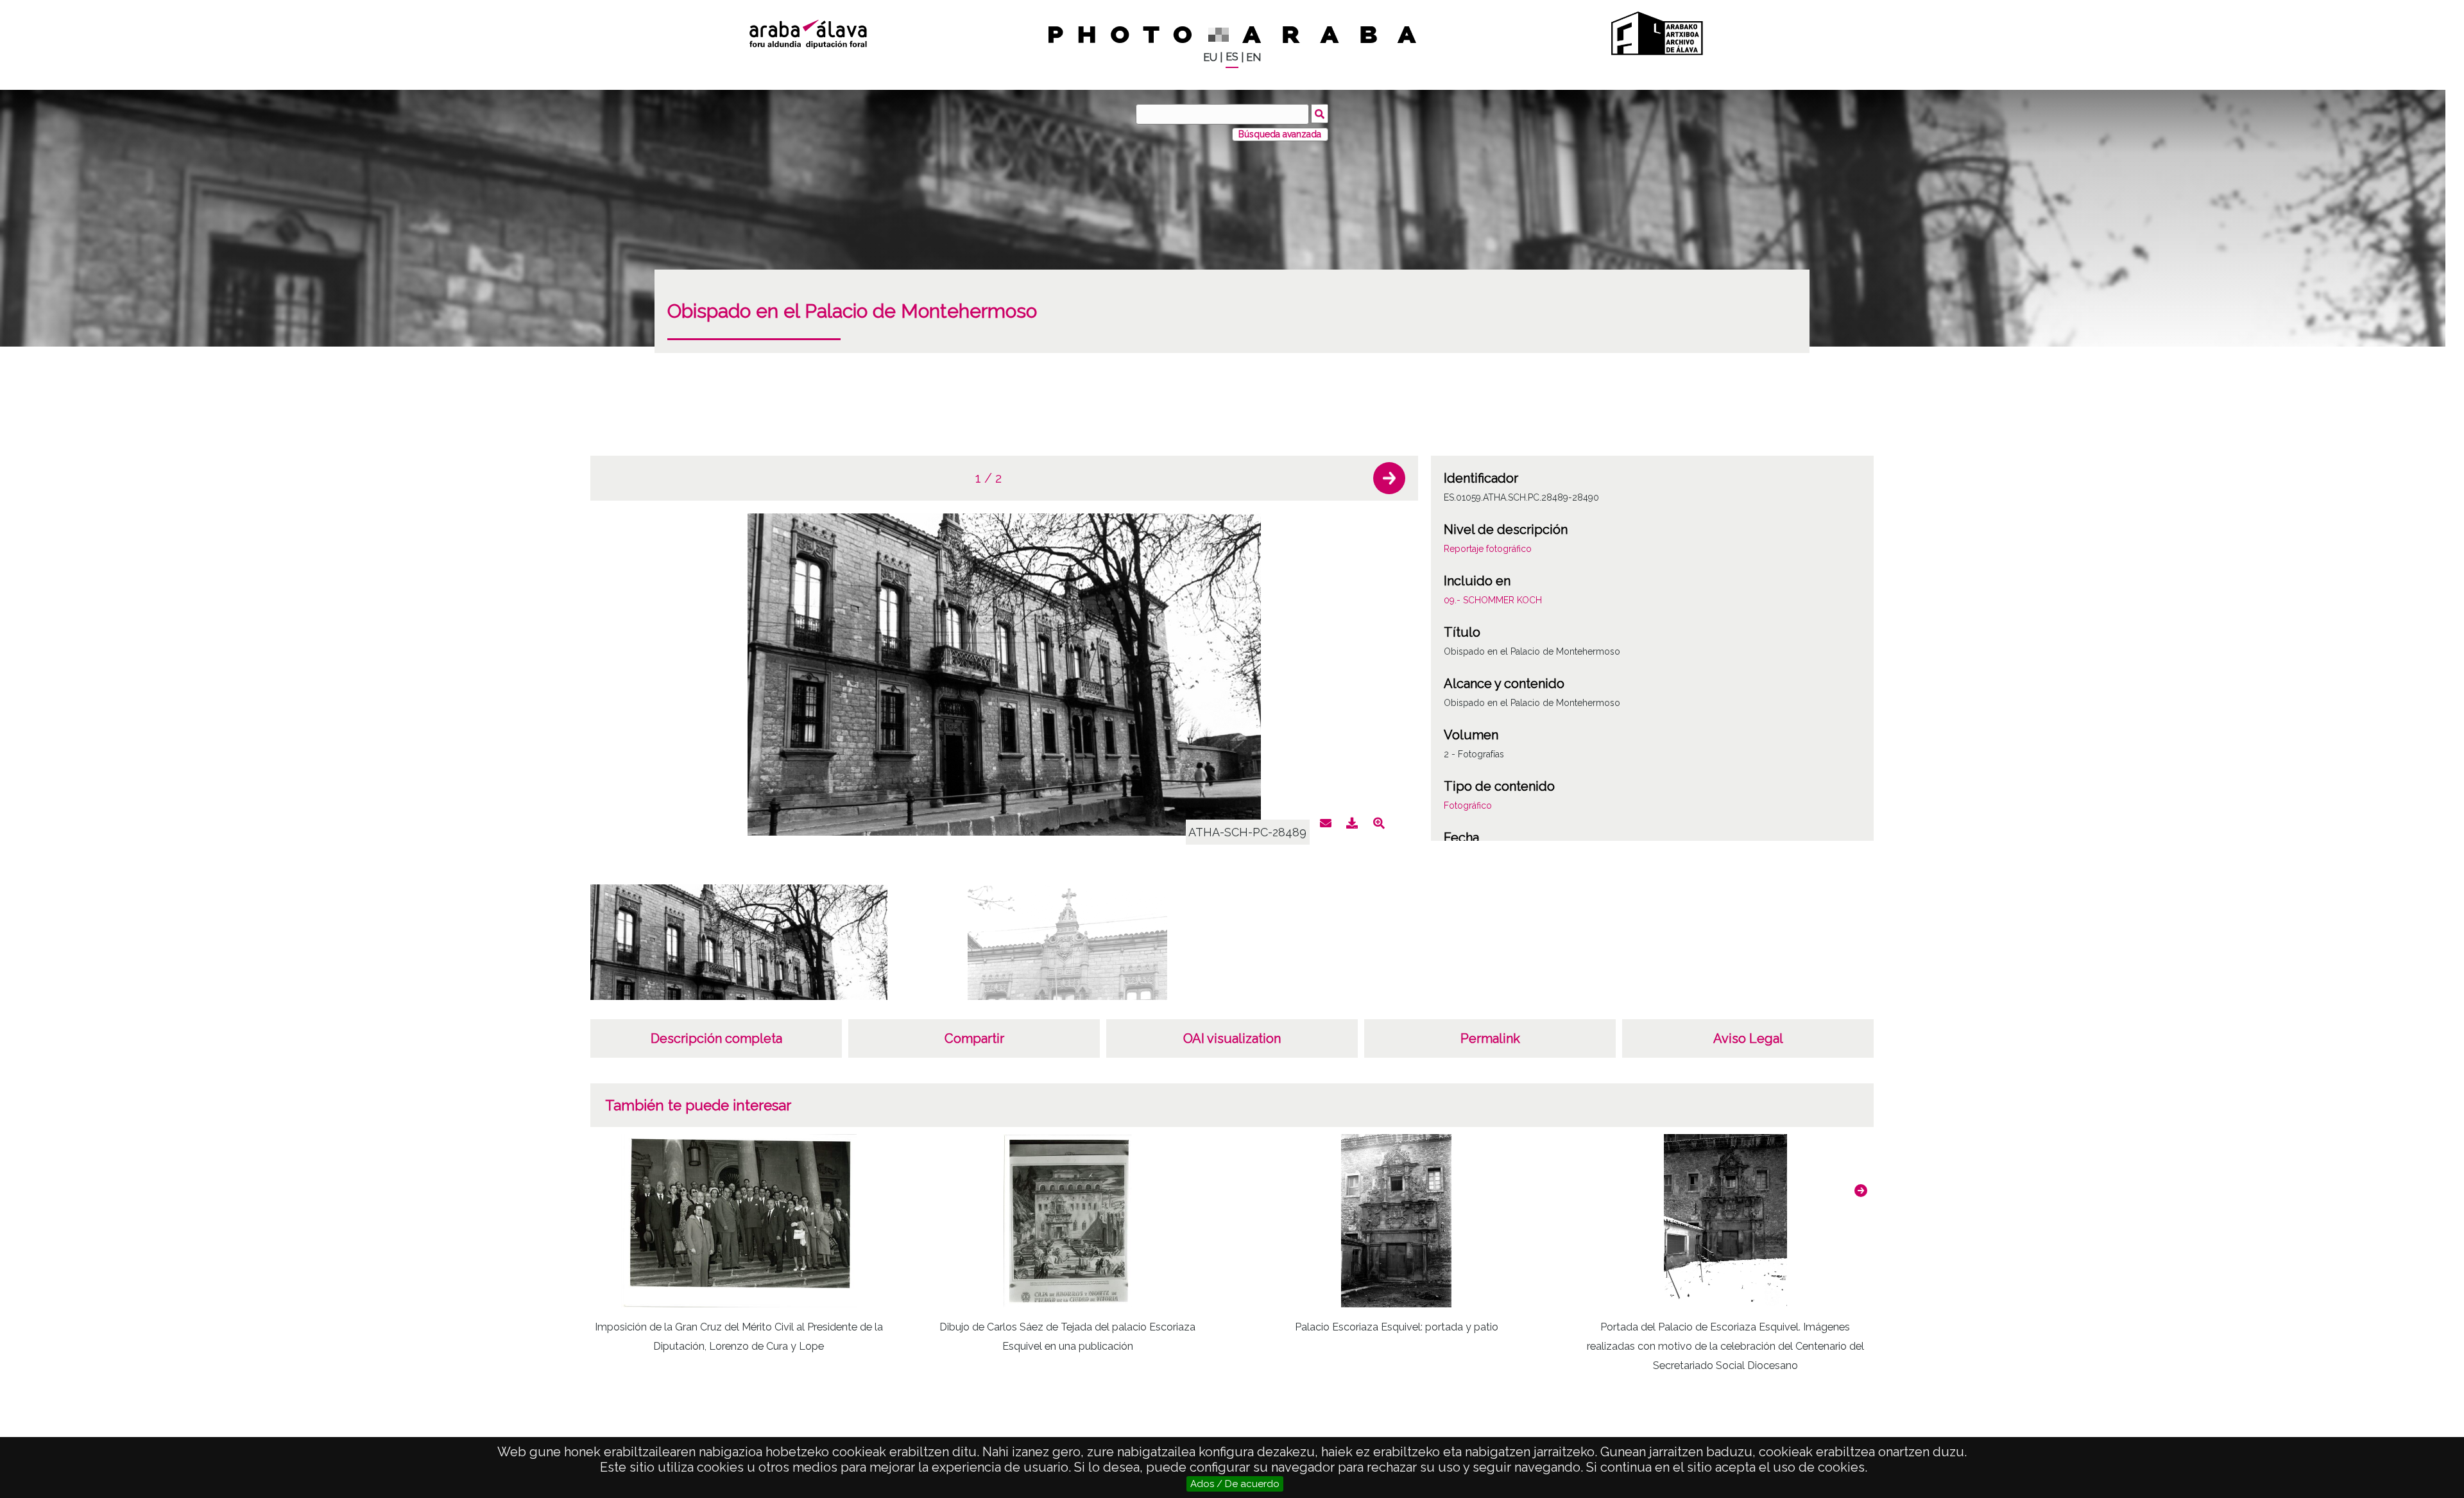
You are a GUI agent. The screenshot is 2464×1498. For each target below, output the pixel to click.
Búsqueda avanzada (1280, 134)
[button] (1389, 478)
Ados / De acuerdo (1235, 1484)
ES (1232, 57)
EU (1210, 57)
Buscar (1320, 114)
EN (1253, 57)
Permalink (1490, 1038)
